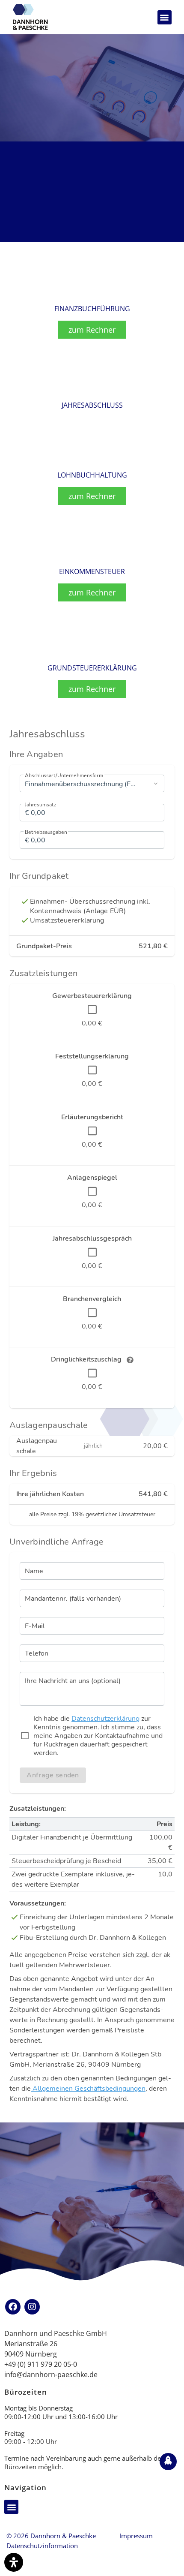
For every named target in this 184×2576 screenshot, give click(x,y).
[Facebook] (13, 2307)
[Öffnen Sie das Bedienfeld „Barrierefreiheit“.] (14, 2562)
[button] (165, 17)
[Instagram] (32, 2307)
